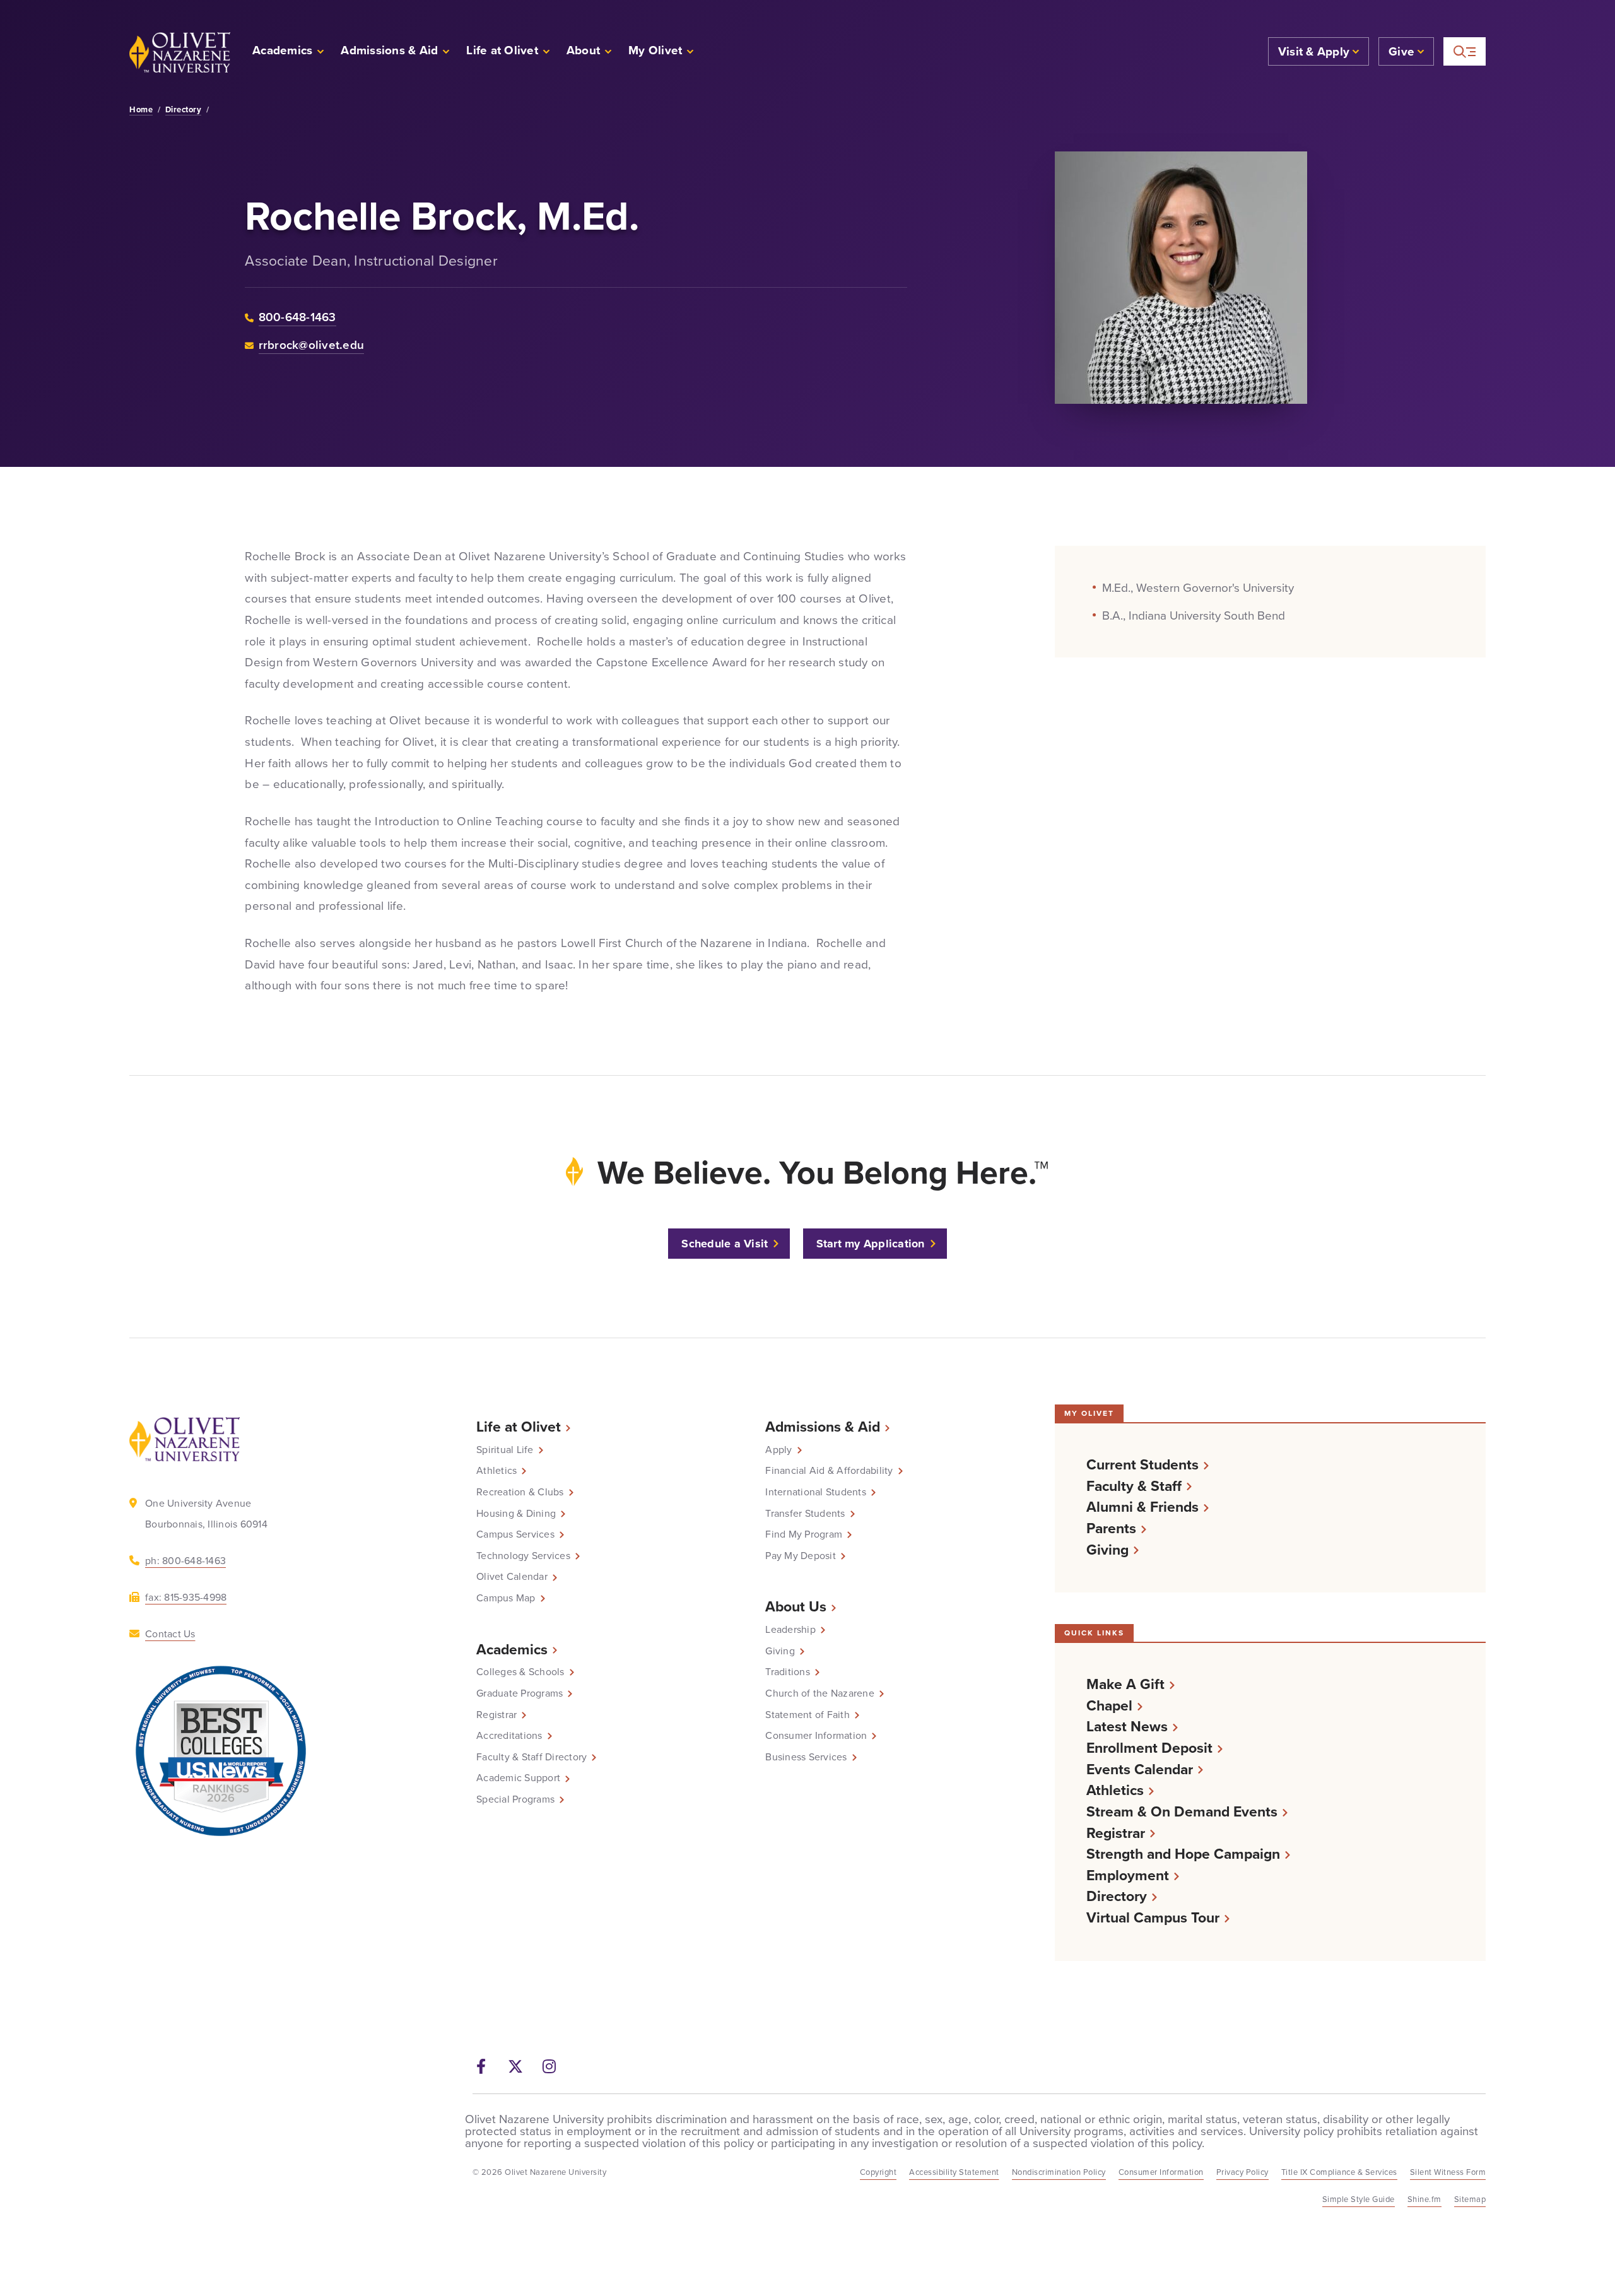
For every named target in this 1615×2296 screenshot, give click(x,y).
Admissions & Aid (823, 1427)
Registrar (496, 1715)
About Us (796, 1606)
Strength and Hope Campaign (1183, 1854)
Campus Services (515, 1534)
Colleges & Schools (520, 1672)
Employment (1128, 1875)
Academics (512, 1649)
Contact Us (170, 1634)
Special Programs (515, 1799)
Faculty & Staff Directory (531, 1757)
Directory (184, 110)
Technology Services (523, 1556)
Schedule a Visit (725, 1244)
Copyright (878, 2172)
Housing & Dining (516, 1514)
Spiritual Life (505, 1450)
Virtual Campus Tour (1153, 1918)
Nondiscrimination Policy (1059, 2172)
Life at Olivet (519, 1427)
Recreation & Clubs (520, 1492)
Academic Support (518, 1778)
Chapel (1109, 1706)
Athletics (496, 1471)
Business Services (806, 1757)
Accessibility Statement (954, 2172)
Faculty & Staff (1134, 1486)
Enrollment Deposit (1149, 1748)
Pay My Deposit (801, 1556)
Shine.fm (1424, 2199)
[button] (661, 52)
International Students (816, 1492)
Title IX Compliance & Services (1339, 2172)
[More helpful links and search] (1465, 51)
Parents (1111, 1528)
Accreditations (509, 1736)
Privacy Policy (1242, 2172)
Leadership (790, 1630)
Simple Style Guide (1359, 2199)
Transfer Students (805, 1514)
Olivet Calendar (512, 1577)
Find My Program (804, 1534)
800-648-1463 (297, 317)
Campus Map (506, 1598)
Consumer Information (816, 1736)
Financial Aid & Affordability (829, 1471)
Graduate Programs (520, 1693)
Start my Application (871, 1244)
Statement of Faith (807, 1715)
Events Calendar (1140, 1769)
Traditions (788, 1672)
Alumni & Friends (1142, 1507)
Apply (778, 1450)
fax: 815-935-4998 (186, 1597)
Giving (780, 1651)
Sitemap (1470, 2199)
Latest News (1127, 1727)
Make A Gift (1125, 1684)
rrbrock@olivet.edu (312, 345)
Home (141, 110)
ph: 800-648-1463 (185, 1561)
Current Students (1142, 1465)
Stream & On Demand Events (1182, 1812)
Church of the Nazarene (820, 1693)
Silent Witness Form (1448, 2172)
